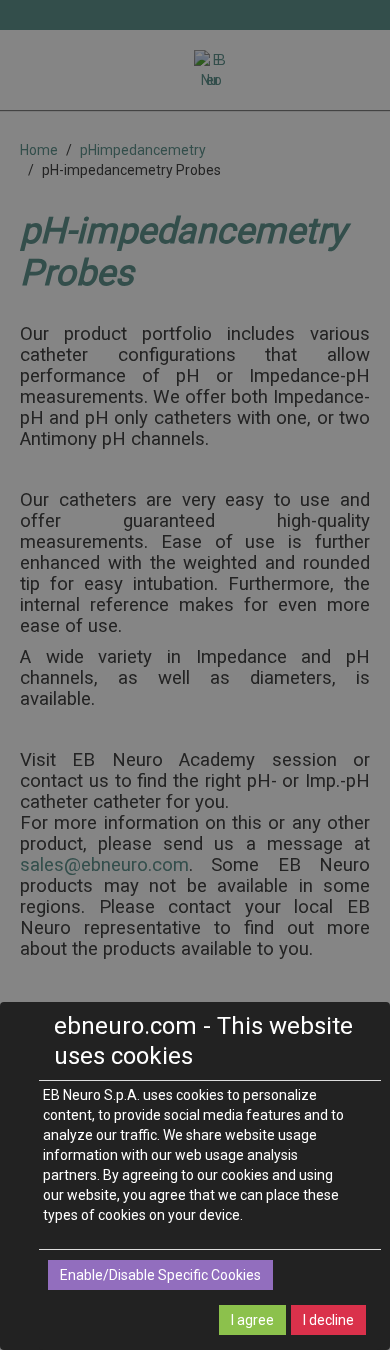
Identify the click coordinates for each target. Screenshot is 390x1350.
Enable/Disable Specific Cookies (160, 1275)
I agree (252, 1320)
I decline (328, 1320)
